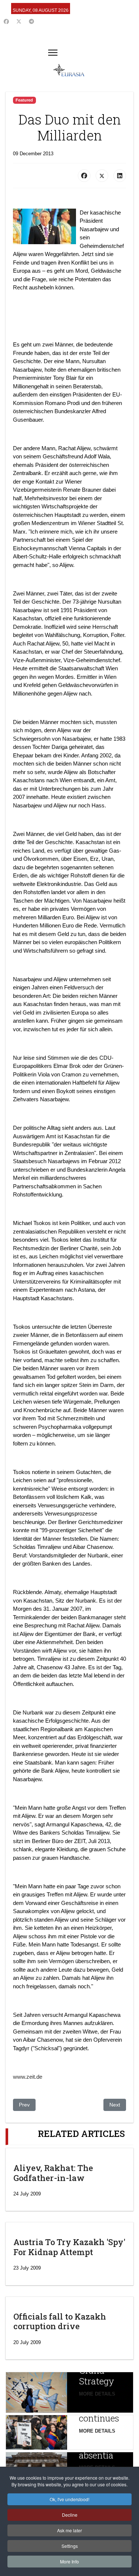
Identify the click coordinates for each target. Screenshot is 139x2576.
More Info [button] (69, 2561)
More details (97, 2394)
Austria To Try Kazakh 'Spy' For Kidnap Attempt (69, 2247)
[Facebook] (6, 21)
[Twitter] (19, 21)
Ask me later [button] (69, 2530)
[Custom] (32, 21)
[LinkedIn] (120, 176)
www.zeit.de (28, 2077)
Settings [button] (70, 2546)
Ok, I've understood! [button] (69, 2499)
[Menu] (53, 53)
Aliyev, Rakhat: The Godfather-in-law (53, 2173)
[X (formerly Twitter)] (102, 176)
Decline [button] (70, 2515)
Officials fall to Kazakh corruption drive (60, 2321)
